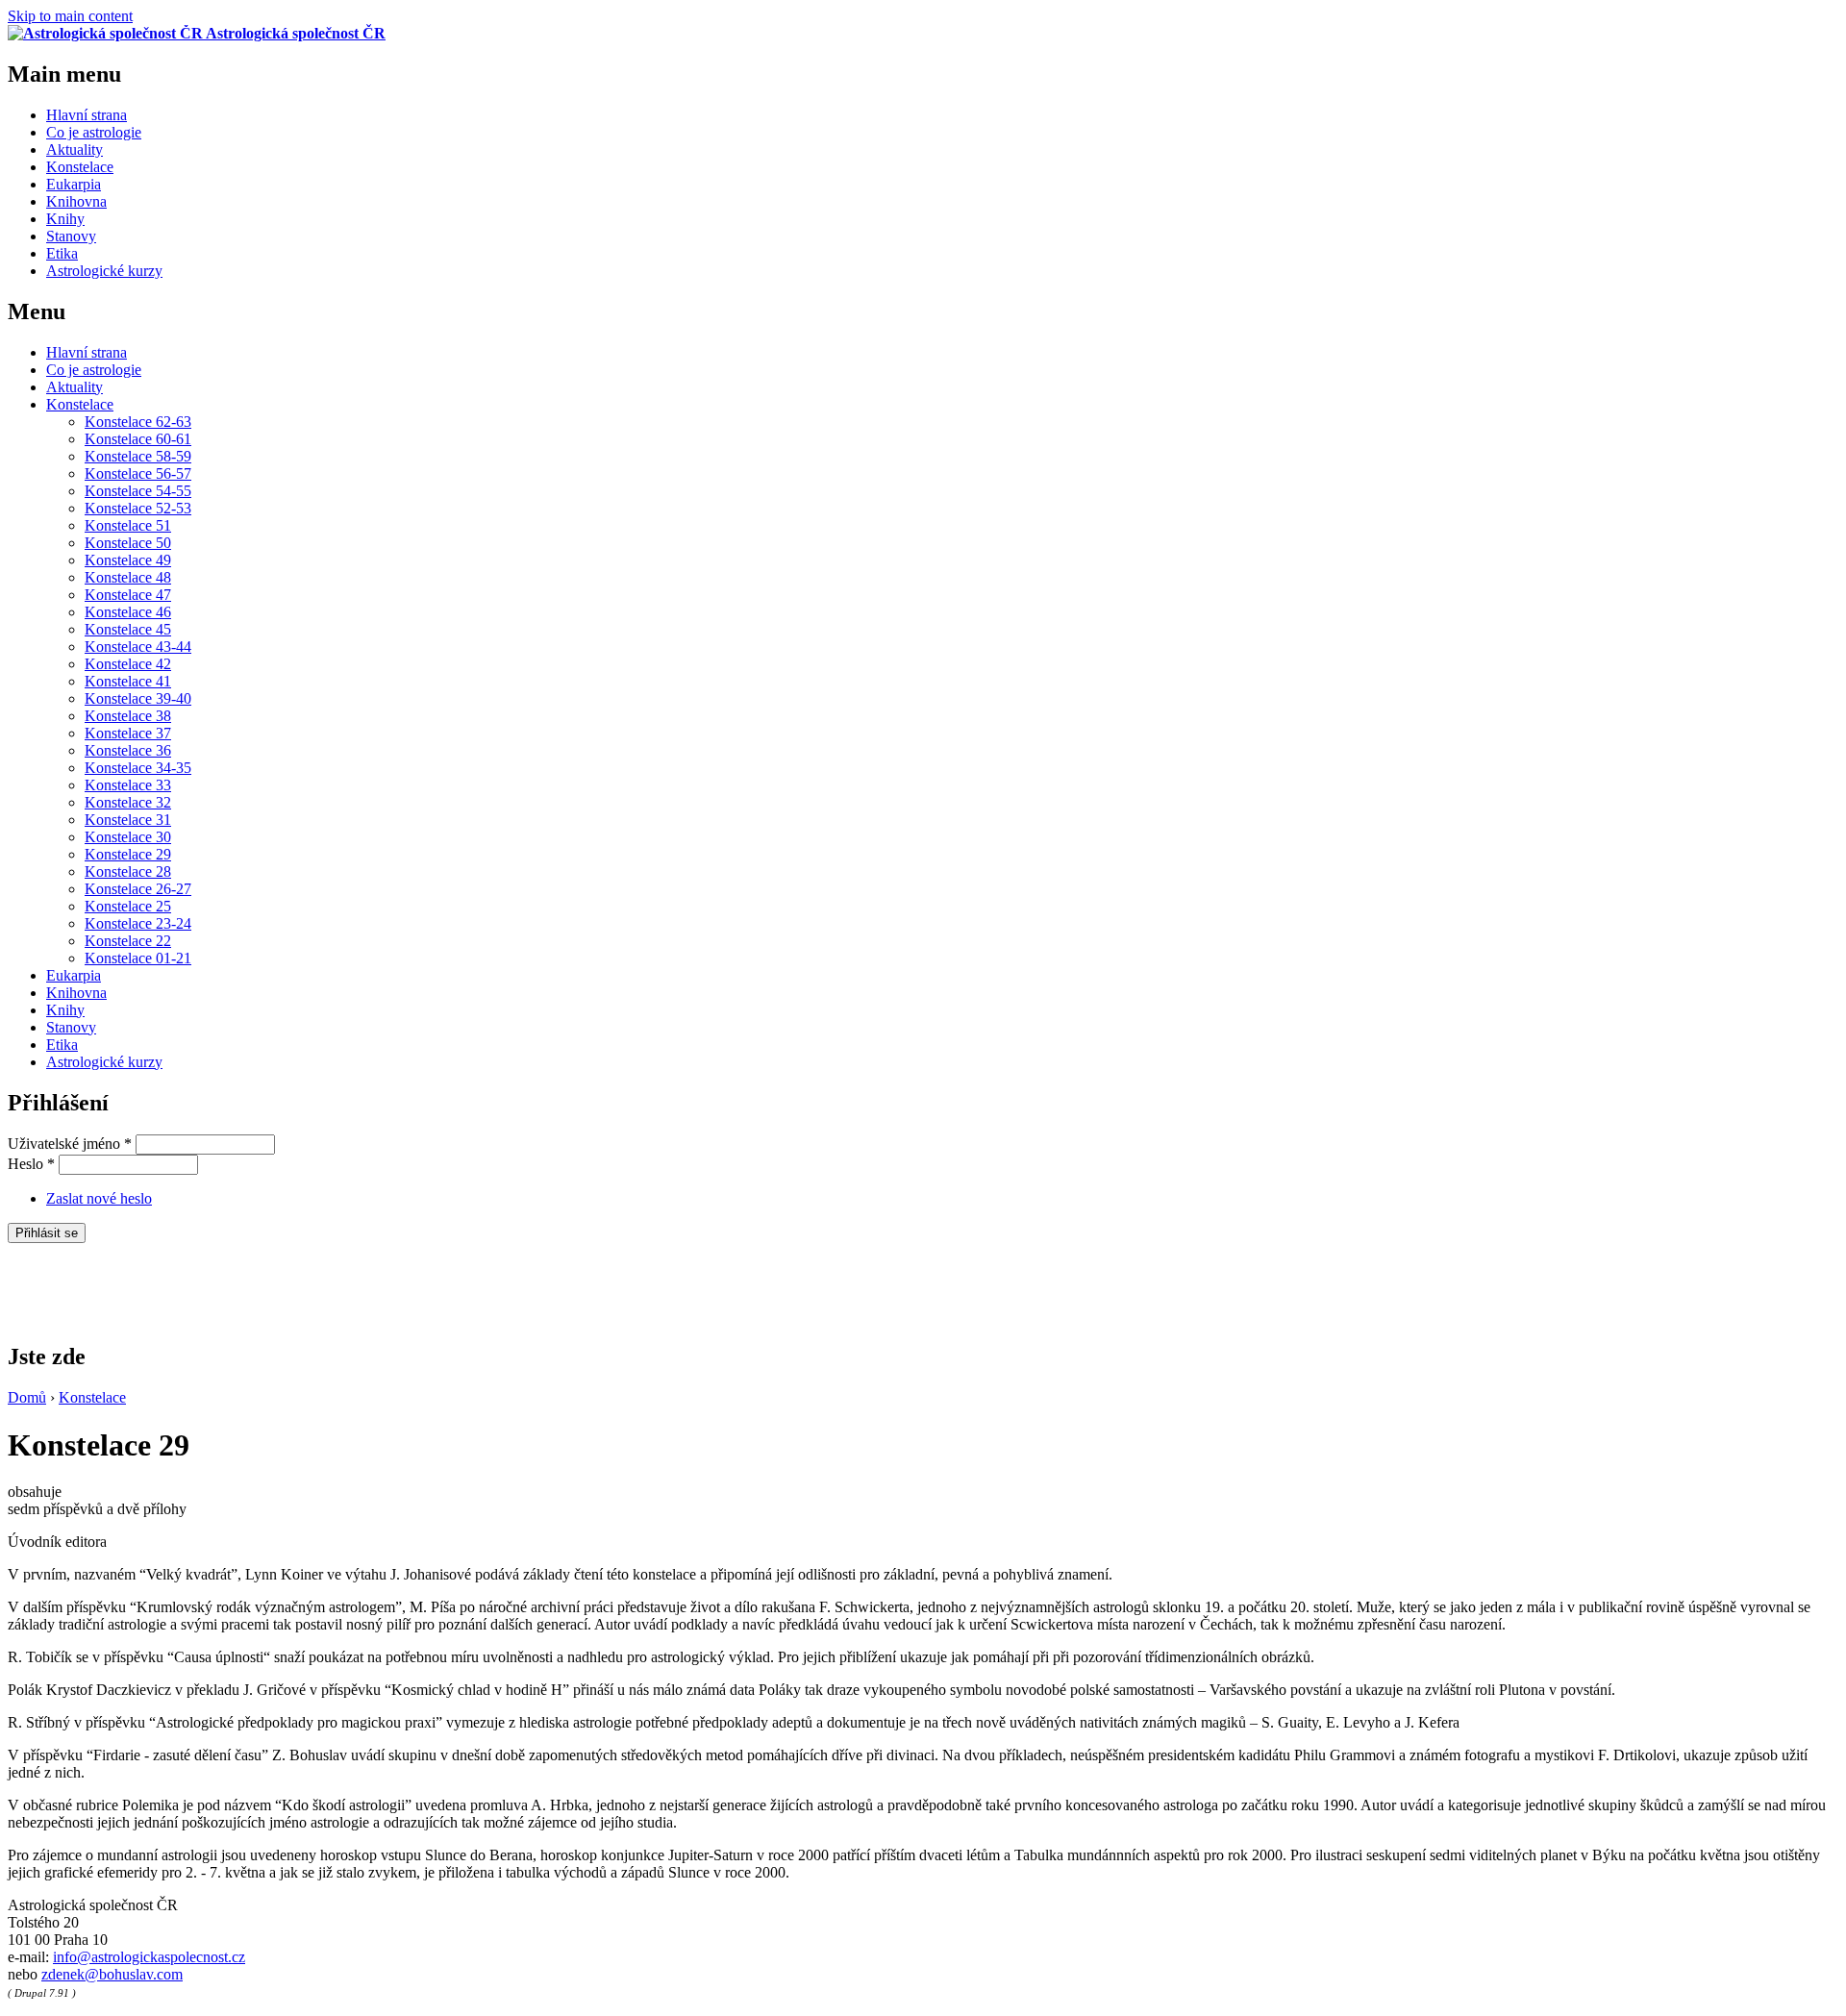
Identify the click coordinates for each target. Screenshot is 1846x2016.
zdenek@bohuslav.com (112, 1974)
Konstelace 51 (128, 525)
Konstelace (80, 167)
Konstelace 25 (128, 906)
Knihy (65, 219)
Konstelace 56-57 (138, 473)
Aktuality (75, 149)
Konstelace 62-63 (138, 422)
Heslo (31, 1164)
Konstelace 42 (128, 664)
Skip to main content (70, 16)
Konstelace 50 (128, 543)
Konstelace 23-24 (138, 923)
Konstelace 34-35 (138, 768)
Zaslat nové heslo (99, 1198)
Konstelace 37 (128, 733)
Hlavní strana (87, 115)
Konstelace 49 (128, 560)
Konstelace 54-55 (138, 491)
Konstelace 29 (128, 854)
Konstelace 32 (128, 802)
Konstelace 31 (128, 820)
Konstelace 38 (128, 716)
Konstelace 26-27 (138, 889)
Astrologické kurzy (104, 271)
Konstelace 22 (128, 941)
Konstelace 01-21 (138, 958)
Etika (62, 253)
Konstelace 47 (128, 595)
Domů (27, 1397)
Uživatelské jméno (70, 1144)
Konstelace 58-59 (138, 456)
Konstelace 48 (128, 577)
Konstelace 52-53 (138, 508)
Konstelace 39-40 (138, 698)
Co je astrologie (94, 132)
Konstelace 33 (128, 785)
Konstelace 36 (128, 750)
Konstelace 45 (128, 629)
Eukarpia (74, 184)
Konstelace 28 (128, 871)
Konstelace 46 (128, 612)
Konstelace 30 (128, 837)
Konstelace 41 (128, 681)
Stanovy (71, 236)
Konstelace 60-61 (138, 439)
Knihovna (76, 201)
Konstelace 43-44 (138, 647)
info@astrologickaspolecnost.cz (149, 1957)
